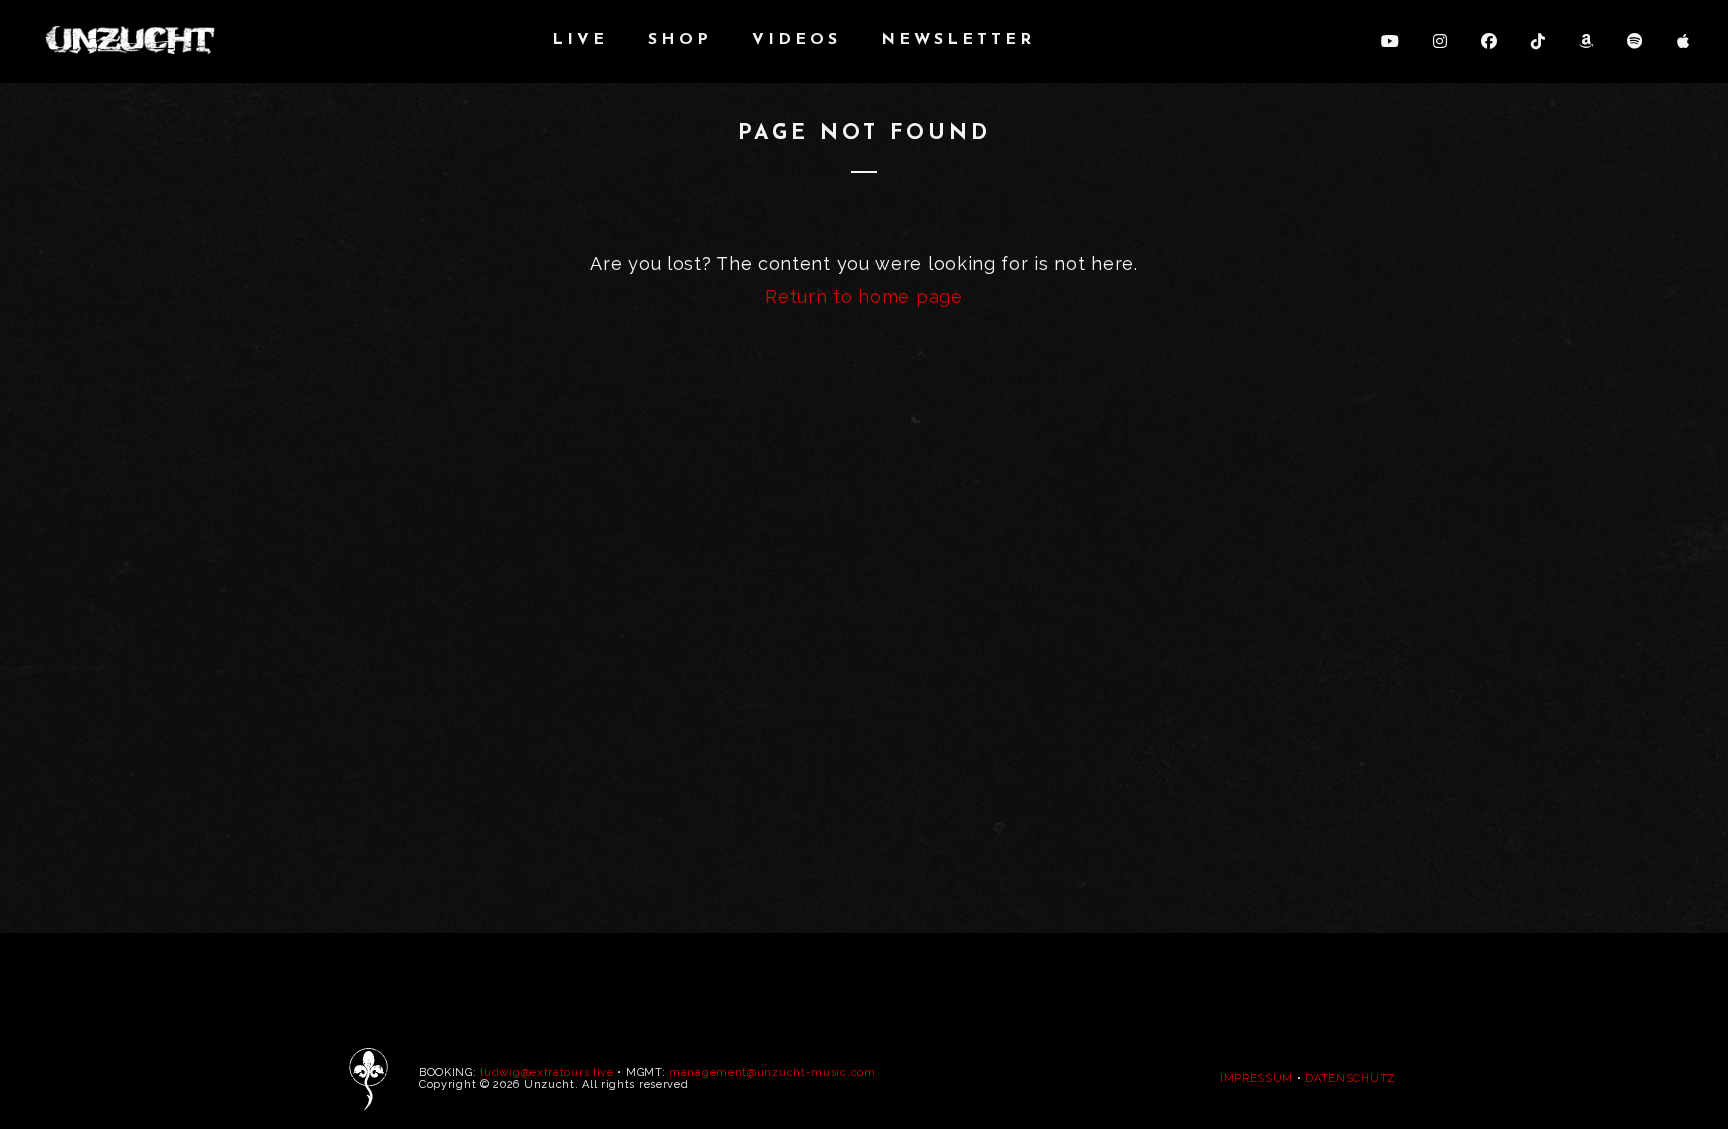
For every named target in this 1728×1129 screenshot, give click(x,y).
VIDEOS (796, 40)
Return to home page (863, 296)
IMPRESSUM (1256, 1078)
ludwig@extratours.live (546, 1072)
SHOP (680, 40)
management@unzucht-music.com (772, 1072)
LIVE (580, 40)
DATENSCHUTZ (1350, 1078)
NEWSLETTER (958, 40)
